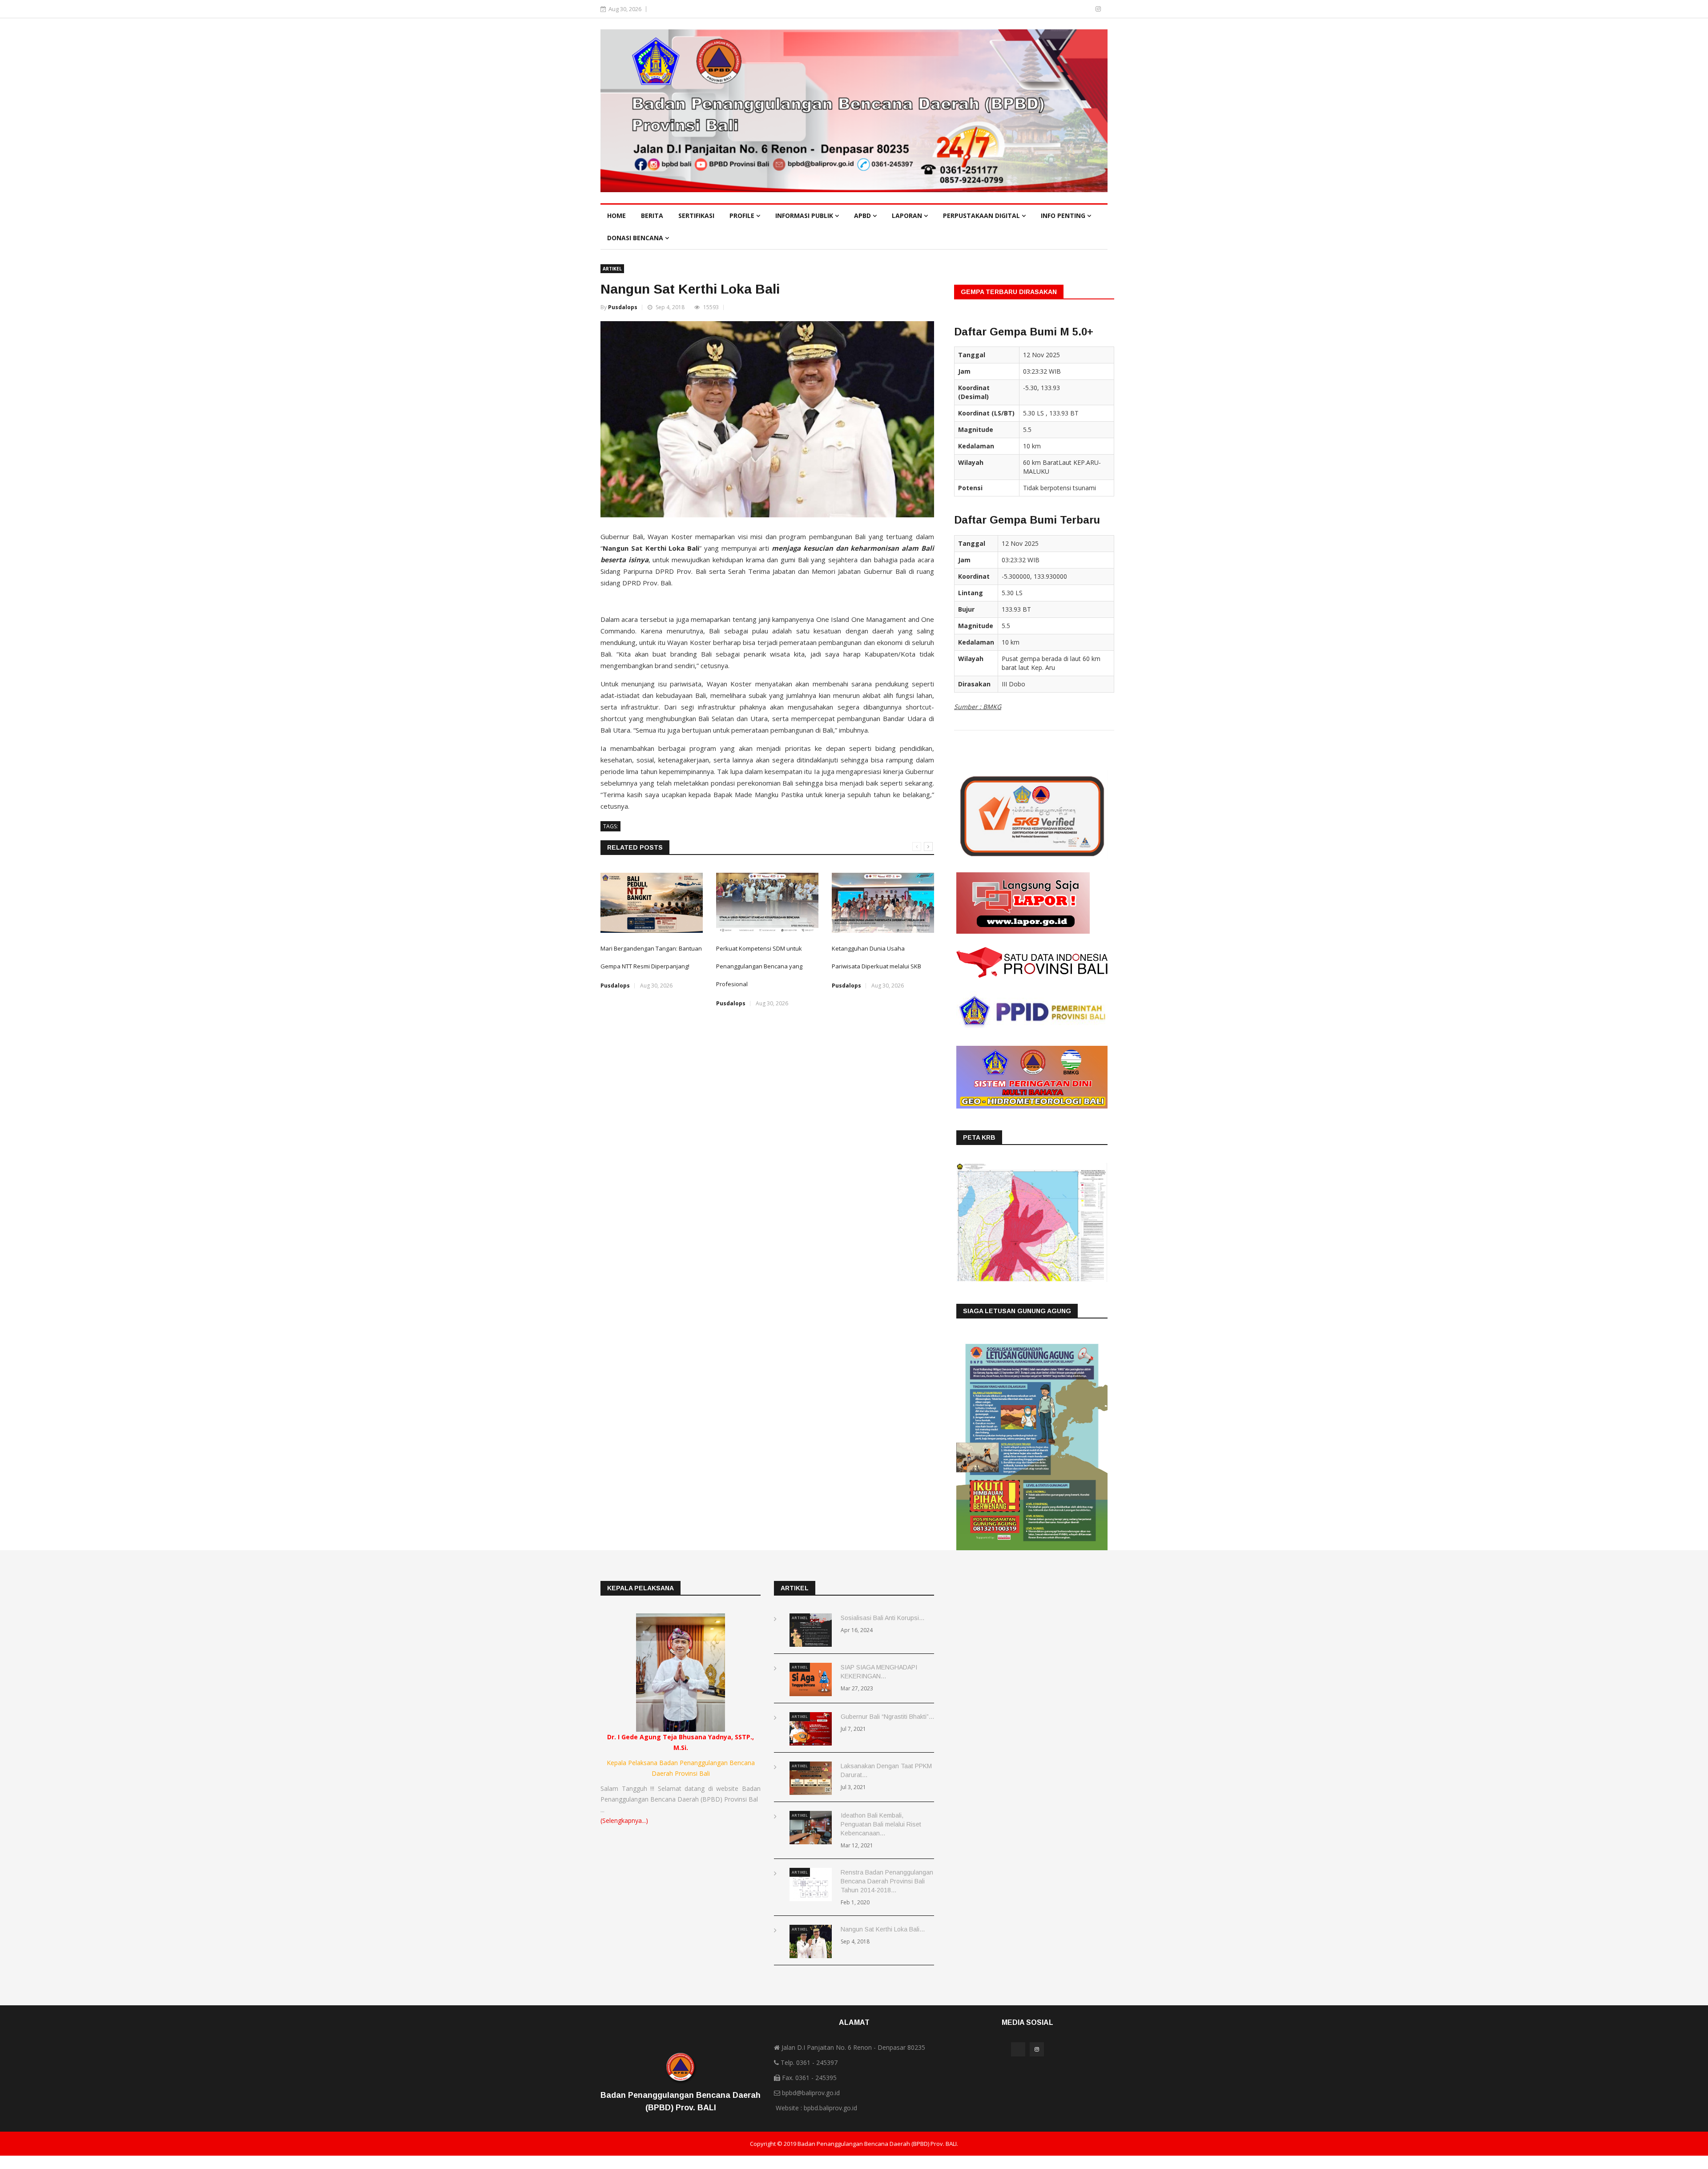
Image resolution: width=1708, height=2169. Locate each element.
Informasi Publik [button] (805, 216)
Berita (652, 216)
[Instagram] (1098, 9)
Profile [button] (743, 216)
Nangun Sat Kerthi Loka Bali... (883, 1929)
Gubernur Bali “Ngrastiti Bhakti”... (887, 1717)
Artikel (612, 269)
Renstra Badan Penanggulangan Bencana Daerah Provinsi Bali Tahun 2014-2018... (887, 1881)
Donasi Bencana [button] (636, 238)
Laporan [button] (908, 216)
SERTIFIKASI (696, 216)
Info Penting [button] (1064, 216)
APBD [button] (863, 216)
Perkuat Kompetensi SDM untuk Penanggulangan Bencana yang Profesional (759, 966)
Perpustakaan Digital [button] (982, 216)
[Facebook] (1086, 9)
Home (616, 216)
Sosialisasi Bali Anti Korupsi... (882, 1618)
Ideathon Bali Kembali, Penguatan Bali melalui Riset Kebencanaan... (881, 1824)
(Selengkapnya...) (624, 1820)
